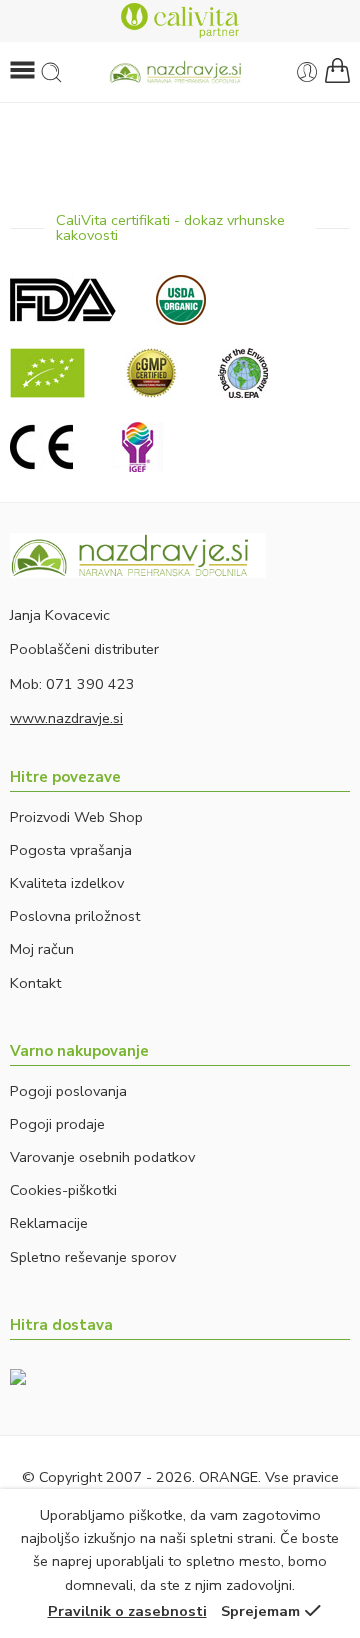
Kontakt (35, 983)
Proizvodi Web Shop (76, 817)
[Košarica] (337, 72)
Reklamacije (49, 1223)
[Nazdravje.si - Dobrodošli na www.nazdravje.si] (180, 72)
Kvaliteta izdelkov (67, 883)
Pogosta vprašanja (71, 850)
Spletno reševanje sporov (93, 1257)
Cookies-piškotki (63, 1190)
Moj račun (42, 949)
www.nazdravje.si (66, 718)
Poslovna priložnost (75, 916)
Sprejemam (260, 1611)
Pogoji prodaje (57, 1124)
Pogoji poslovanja (68, 1091)
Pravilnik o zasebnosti (127, 1611)
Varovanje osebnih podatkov (102, 1157)
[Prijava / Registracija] (307, 72)
